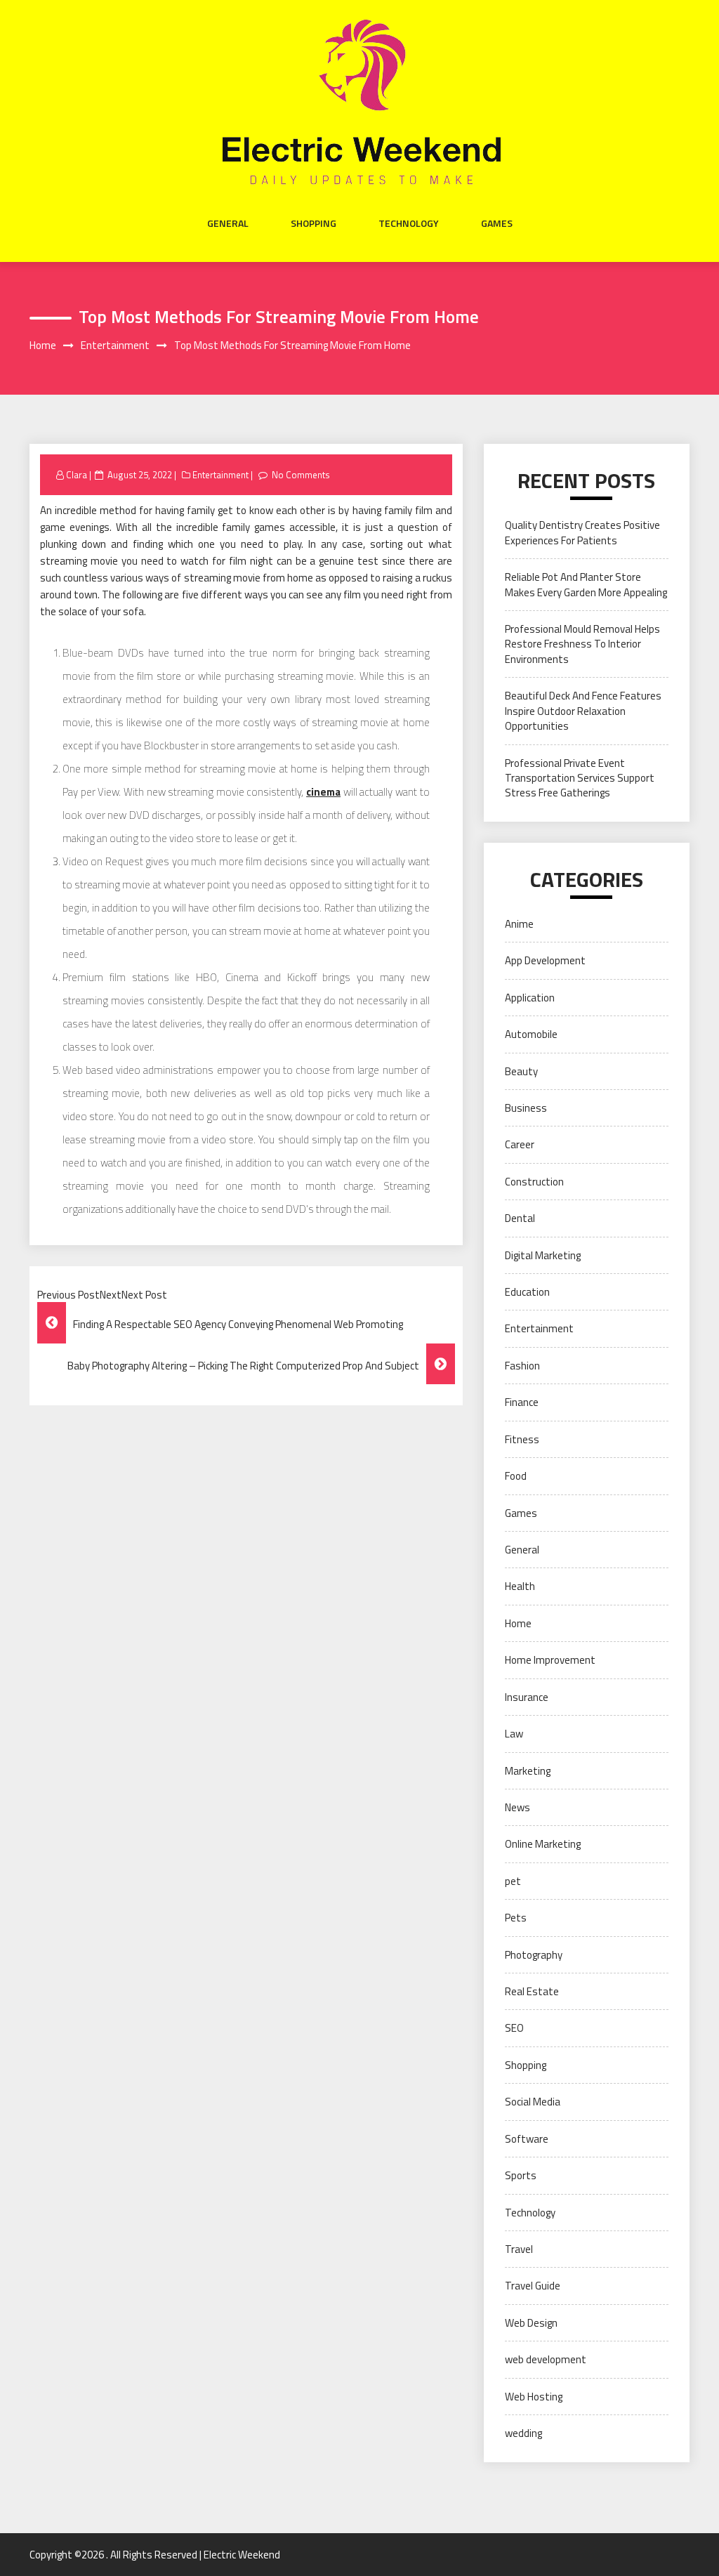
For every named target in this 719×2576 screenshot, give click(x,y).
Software (527, 2139)
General (228, 223)
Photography (534, 1955)
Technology (409, 223)
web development (546, 2359)
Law (514, 1734)
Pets (516, 1918)
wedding (523, 2433)
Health (520, 1586)
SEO (514, 2028)
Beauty (521, 1071)
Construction (534, 1182)
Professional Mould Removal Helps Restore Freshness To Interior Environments (582, 644)
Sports (521, 2175)
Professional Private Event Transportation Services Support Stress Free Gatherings (580, 778)
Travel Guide (533, 2286)
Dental (520, 1218)
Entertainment (220, 475)
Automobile (531, 1034)
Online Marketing (543, 1844)
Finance (522, 1402)
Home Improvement (550, 1660)
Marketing (528, 1771)
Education (527, 1292)
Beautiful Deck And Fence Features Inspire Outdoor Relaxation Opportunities (583, 711)
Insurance (527, 1697)
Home (518, 1623)
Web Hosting (534, 2397)
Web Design (531, 2323)
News (517, 1807)
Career (520, 1144)
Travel (519, 2249)
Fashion (522, 1366)
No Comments (301, 475)
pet (513, 1881)
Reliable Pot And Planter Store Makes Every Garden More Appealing (586, 584)
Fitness (522, 1439)
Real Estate (532, 1991)
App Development (545, 960)
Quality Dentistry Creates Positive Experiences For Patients (582, 532)
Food (516, 1476)
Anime (519, 924)
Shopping (314, 223)
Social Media (533, 2102)
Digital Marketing (543, 1255)
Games (497, 223)
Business (526, 1108)
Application (530, 998)
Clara (77, 475)
